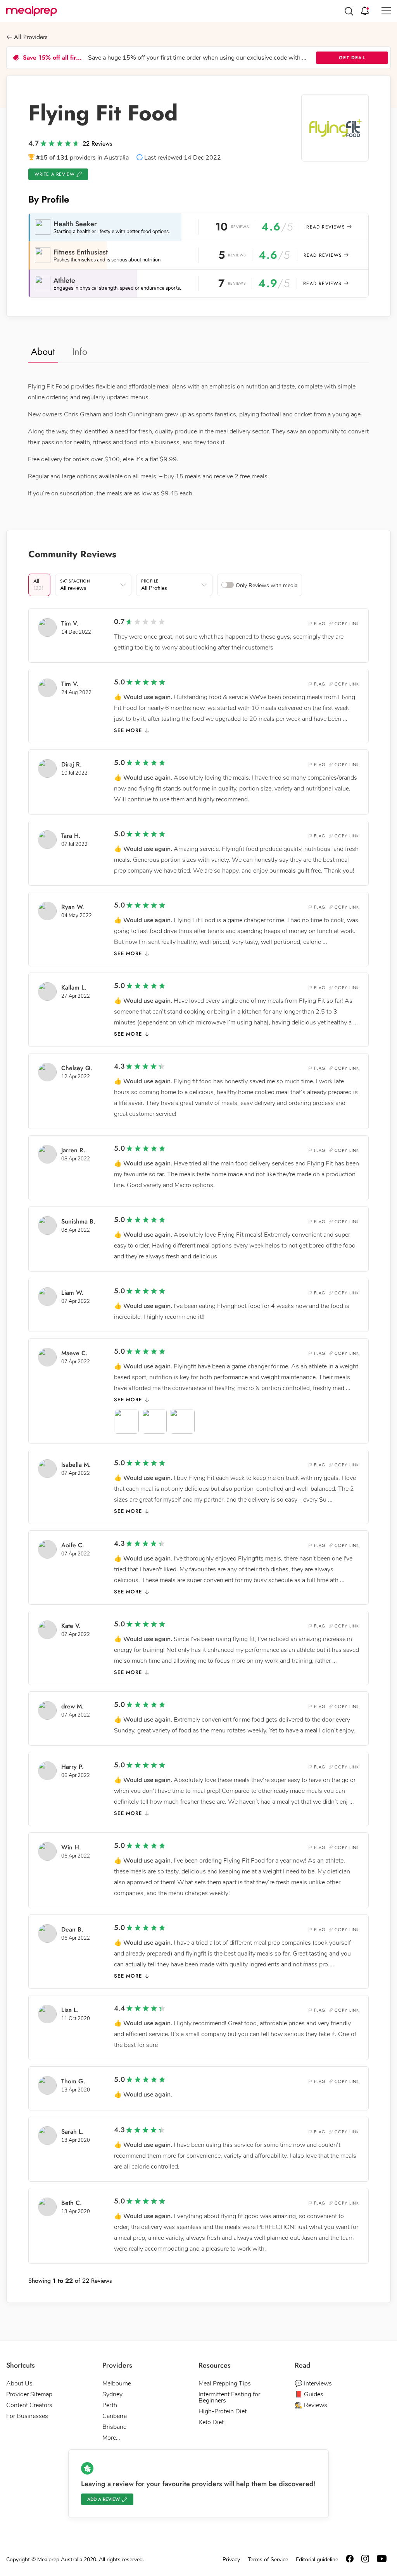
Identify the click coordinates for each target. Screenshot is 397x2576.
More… (111, 2438)
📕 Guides (309, 2394)
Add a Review (104, 2499)
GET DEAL (352, 58)
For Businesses (27, 2416)
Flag (320, 624)
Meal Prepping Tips (225, 2384)
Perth (110, 2405)
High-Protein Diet (223, 2411)
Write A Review (54, 174)
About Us (19, 2384)
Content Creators (29, 2405)
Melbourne (117, 2384)
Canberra (115, 2416)
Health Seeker (75, 224)
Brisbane (114, 2427)
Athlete (64, 280)
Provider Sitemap (29, 2394)
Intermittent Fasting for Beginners (229, 2397)
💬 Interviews (313, 2384)
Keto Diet (211, 2422)
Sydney (112, 2394)
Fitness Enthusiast (81, 252)
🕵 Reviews (311, 2405)
